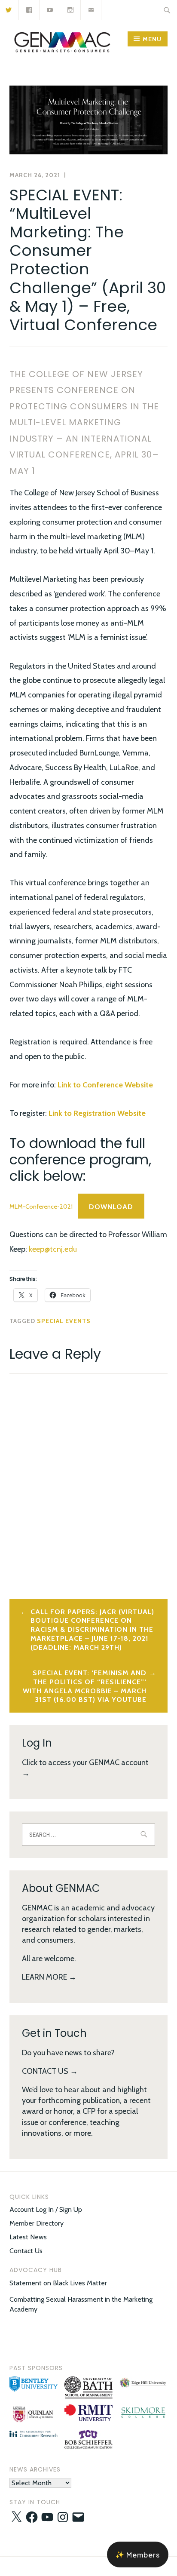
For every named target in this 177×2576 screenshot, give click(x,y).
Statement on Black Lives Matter (58, 2283)
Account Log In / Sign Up (46, 2209)
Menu (152, 39)
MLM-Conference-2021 (41, 1207)
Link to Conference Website (105, 1085)
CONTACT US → (50, 2071)
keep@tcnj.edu (53, 1249)
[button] (34, 2385)
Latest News (28, 2237)
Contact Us (26, 2251)
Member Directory (37, 2223)
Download (111, 1207)
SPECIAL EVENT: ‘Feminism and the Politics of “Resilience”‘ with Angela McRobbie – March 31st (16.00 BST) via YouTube (85, 1686)
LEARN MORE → (49, 1977)
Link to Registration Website (97, 1113)
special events (64, 1321)
